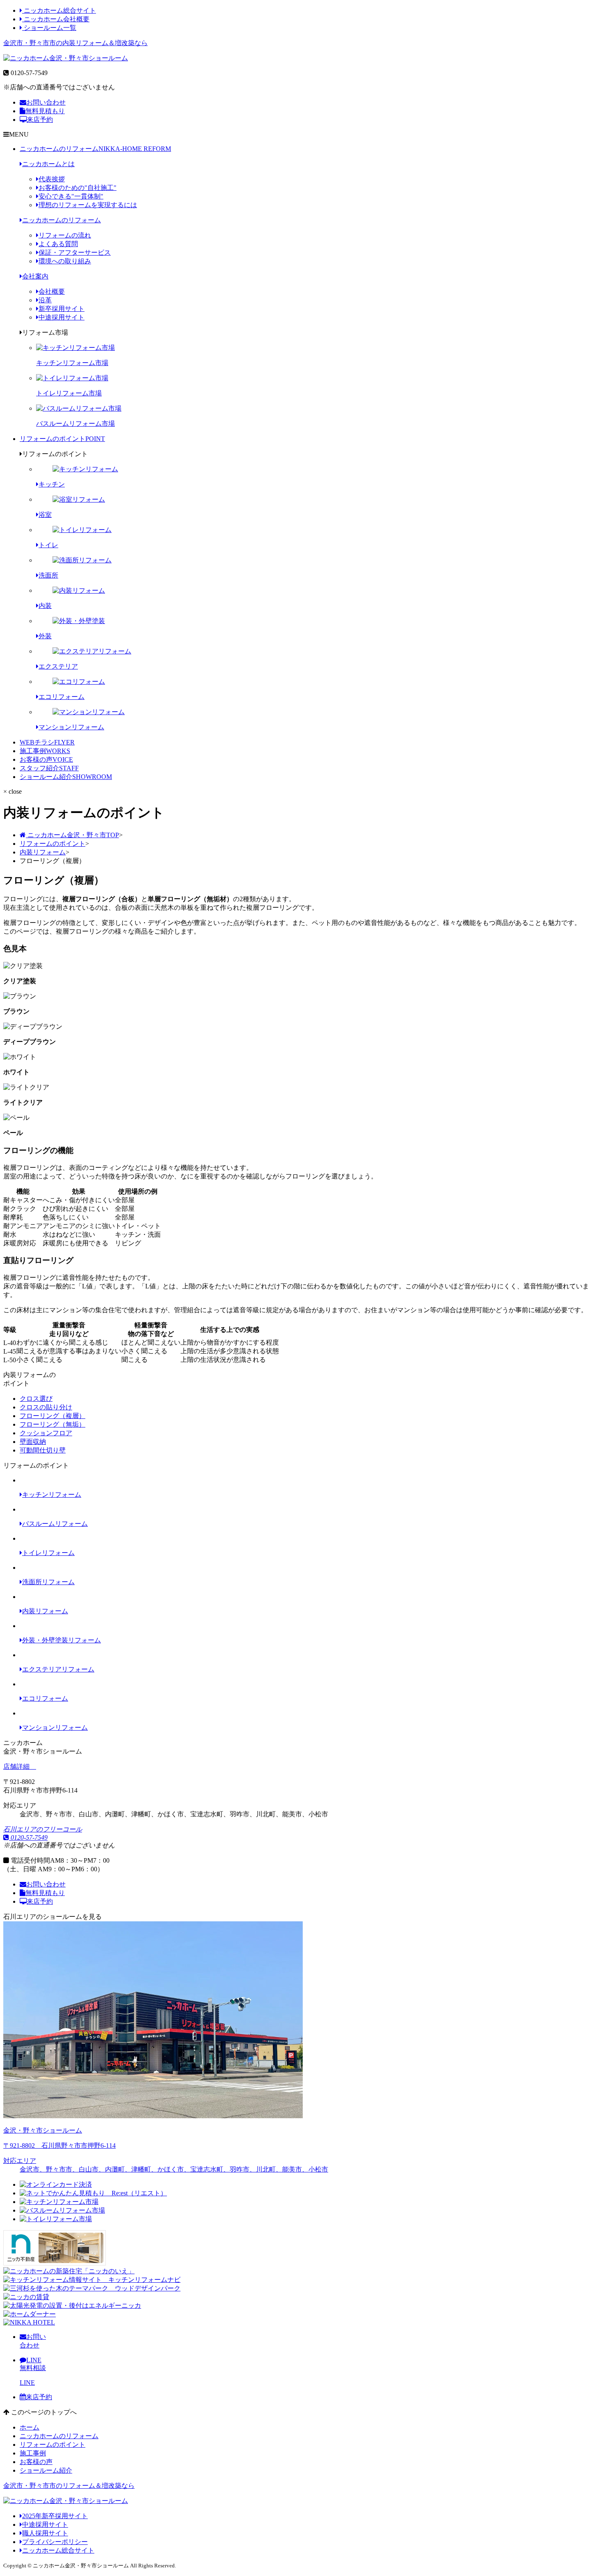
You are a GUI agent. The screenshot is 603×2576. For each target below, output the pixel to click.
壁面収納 (33, 1442)
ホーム (30, 2427)
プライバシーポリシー (55, 2542)
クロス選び (36, 1399)
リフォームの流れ (65, 235)
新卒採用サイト (62, 309)
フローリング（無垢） (53, 1424)
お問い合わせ (46, 102)
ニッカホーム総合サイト (59, 10)
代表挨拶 (52, 179)
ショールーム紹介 (66, 777)
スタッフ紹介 (49, 768)
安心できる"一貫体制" (71, 196)
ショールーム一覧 (49, 28)
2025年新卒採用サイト (55, 2516)
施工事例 (45, 751)
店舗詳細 (17, 1766)
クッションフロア (46, 1433)
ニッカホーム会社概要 (56, 19)
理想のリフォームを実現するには (88, 205)
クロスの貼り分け (46, 1407)
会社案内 (35, 276)
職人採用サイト (45, 2533)
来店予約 (40, 120)
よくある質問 (58, 244)
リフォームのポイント (62, 439)
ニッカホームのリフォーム (95, 149)
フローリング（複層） (53, 1416)
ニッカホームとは (48, 164)
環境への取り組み (65, 261)
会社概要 (52, 291)
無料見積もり (45, 111)
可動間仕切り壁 (43, 1450)
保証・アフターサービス (75, 252)
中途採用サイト (62, 317)
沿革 (45, 300)
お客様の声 (46, 759)
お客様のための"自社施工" (78, 188)
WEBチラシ (47, 742)
